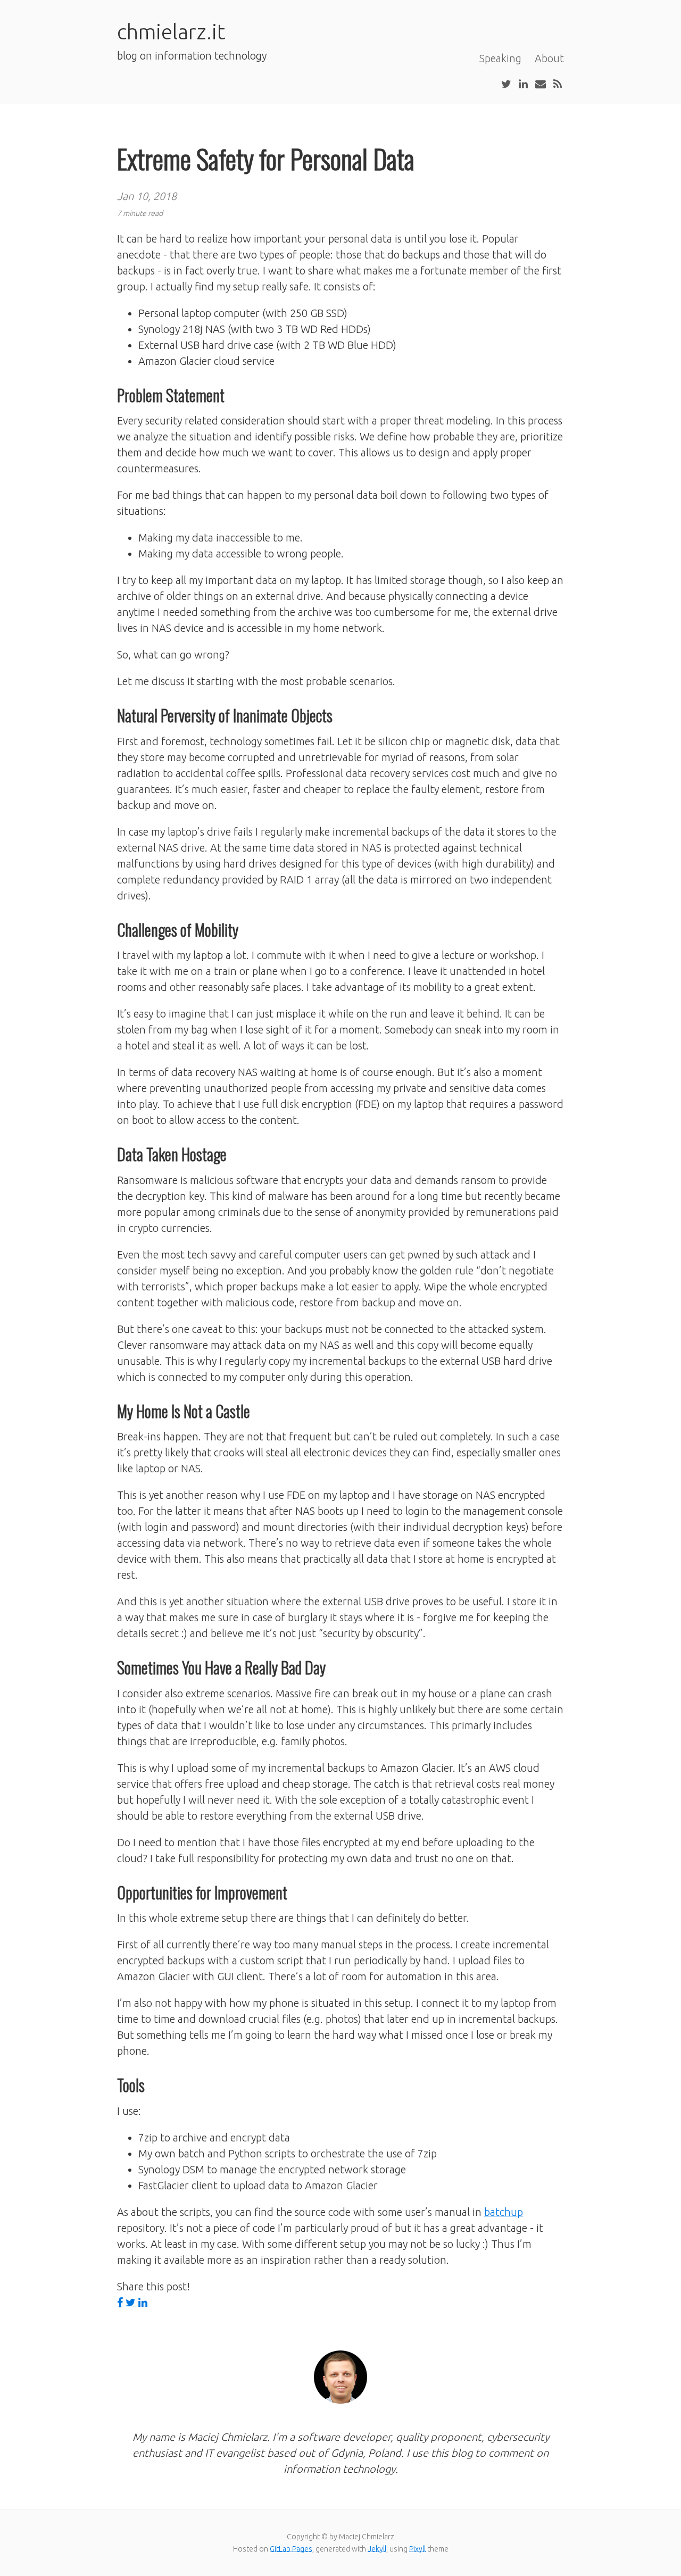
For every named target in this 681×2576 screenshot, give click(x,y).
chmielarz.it (171, 32)
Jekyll (377, 2549)
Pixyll (417, 2549)
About (549, 58)
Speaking (500, 58)
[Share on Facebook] (120, 2303)
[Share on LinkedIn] (143, 2303)
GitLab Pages (291, 2549)
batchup (504, 2212)
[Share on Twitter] (131, 2303)
